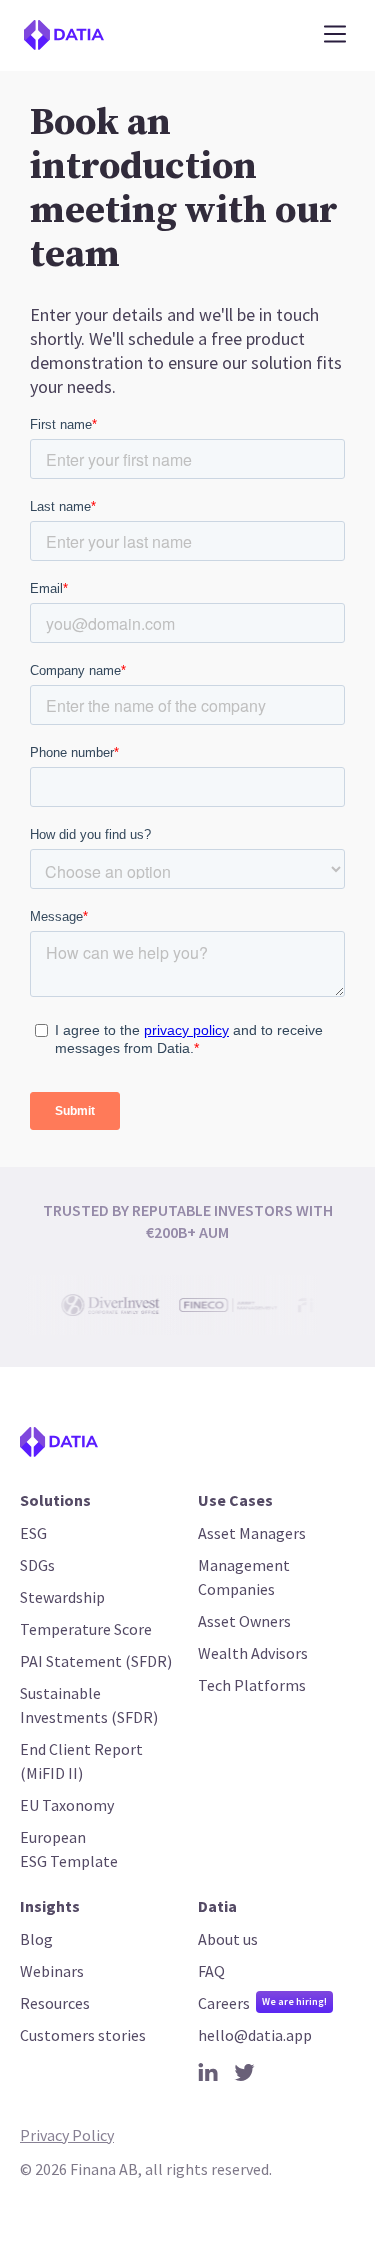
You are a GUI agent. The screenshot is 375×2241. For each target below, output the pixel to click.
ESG (33, 1533)
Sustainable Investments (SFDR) (89, 1705)
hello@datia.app (255, 2035)
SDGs (37, 1565)
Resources (55, 2003)
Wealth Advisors (253, 1653)
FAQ (211, 1971)
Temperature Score (86, 1629)
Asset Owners (244, 1621)
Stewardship (62, 1597)
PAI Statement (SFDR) (96, 1661)
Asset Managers (252, 1533)
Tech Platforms (252, 1685)
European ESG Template (69, 1849)
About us (228, 1939)
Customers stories (83, 2035)
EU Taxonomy (67, 1805)
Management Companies (244, 1577)
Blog (36, 1939)
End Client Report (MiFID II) (81, 1761)
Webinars (52, 1971)
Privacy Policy (67, 2135)
